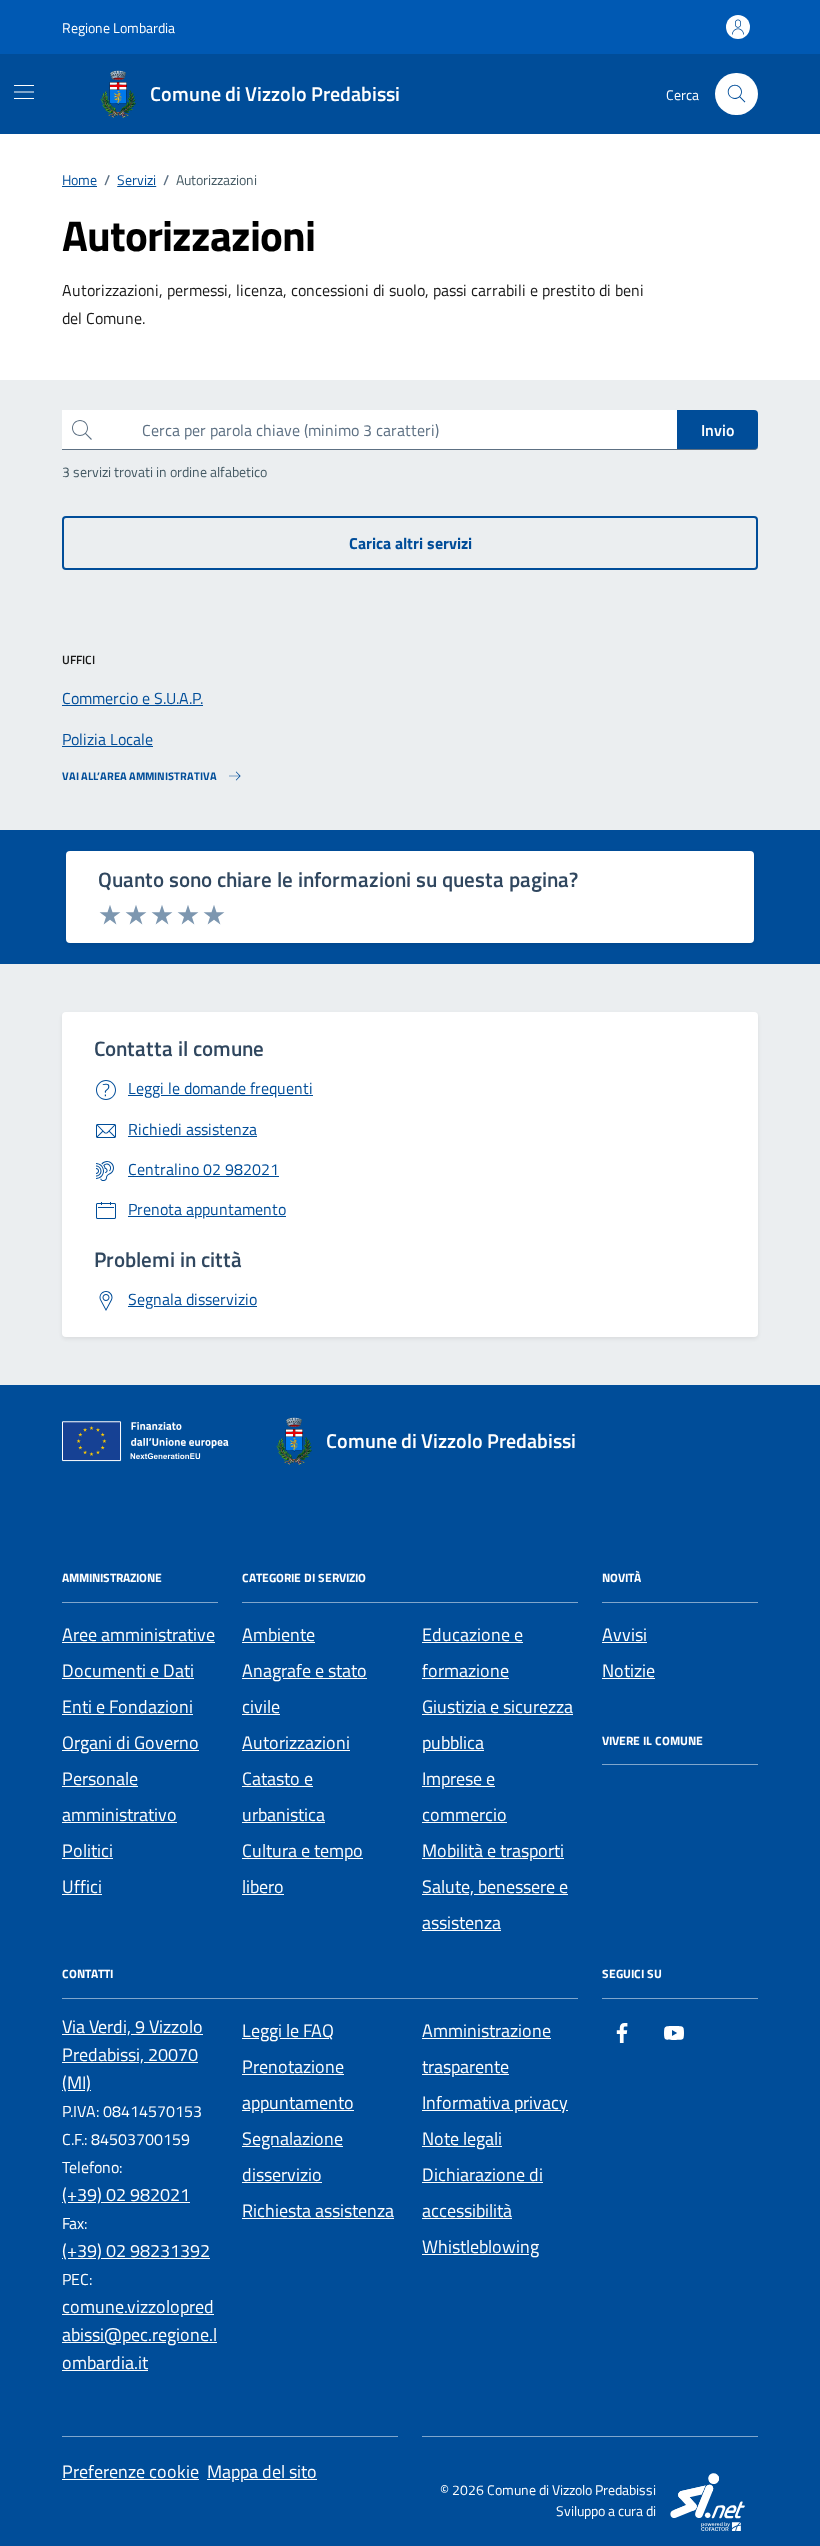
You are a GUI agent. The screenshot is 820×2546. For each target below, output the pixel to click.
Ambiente (278, 1634)
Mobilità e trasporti (493, 1850)
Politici (87, 1850)
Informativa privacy (495, 2102)
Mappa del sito (262, 2471)
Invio (717, 430)
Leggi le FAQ (288, 2030)
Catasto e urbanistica (283, 1796)
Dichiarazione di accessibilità (482, 2192)
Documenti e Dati (128, 1670)
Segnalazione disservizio (292, 2156)
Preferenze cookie (130, 2471)
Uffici (82, 1886)
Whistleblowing (480, 2246)
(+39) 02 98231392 (136, 2250)
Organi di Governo (130, 1742)
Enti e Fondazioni (127, 1706)
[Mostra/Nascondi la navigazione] (24, 92)
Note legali (462, 2138)
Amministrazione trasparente (486, 2048)
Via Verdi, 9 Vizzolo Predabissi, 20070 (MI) (132, 2054)
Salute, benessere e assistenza (495, 1904)
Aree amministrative (138, 1634)
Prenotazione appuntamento (298, 2084)
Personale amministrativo (119, 1796)
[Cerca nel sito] (736, 94)
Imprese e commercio (464, 1796)
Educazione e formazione (472, 1652)
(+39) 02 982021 (126, 2194)
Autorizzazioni (296, 1742)
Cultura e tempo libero (302, 1868)
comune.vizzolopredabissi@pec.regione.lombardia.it (139, 2334)
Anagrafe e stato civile (304, 1688)
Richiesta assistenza (318, 2210)
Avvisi (624, 1634)
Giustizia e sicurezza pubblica (497, 1724)
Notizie (628, 1670)
